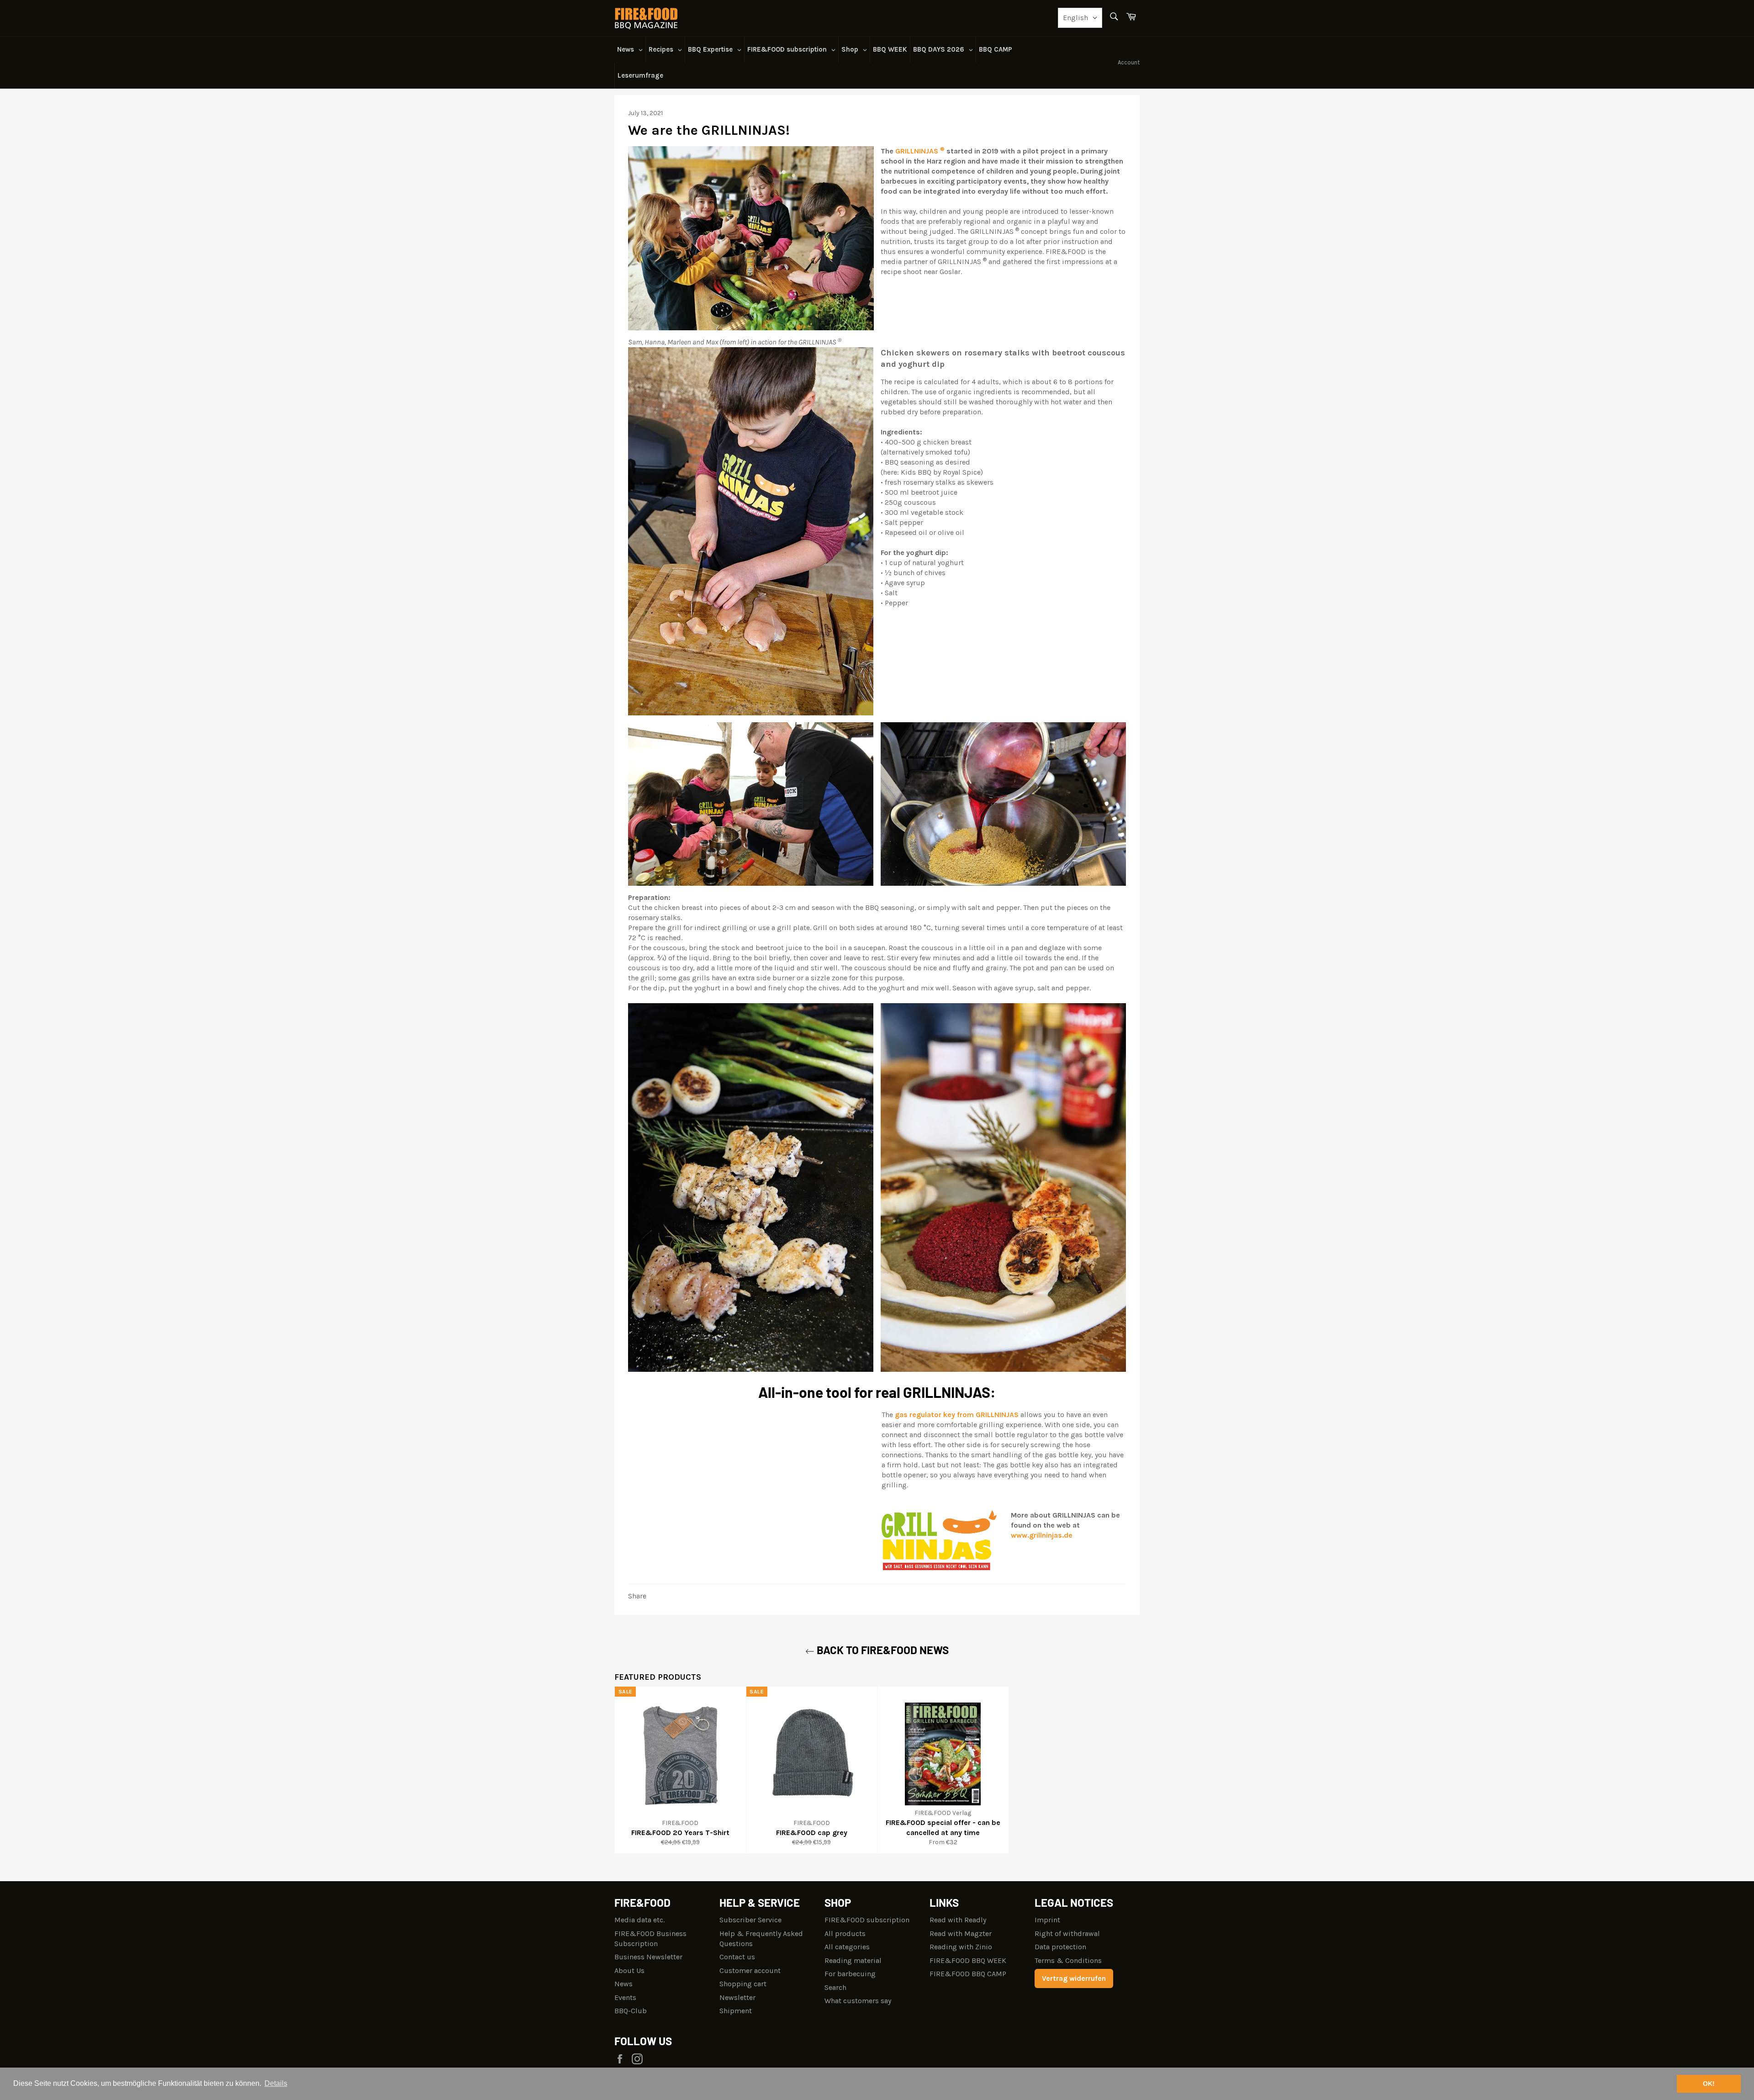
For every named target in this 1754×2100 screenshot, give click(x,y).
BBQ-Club (631, 2011)
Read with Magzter (961, 1933)
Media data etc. (639, 1920)
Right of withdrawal (1067, 1933)
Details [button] (276, 2083)
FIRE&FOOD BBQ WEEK (968, 1960)
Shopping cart (743, 1984)
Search (835, 1987)
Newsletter (737, 1997)
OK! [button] (1709, 2084)
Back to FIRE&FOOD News (882, 1650)
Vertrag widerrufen (1074, 1978)
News (623, 1984)
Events (625, 1997)
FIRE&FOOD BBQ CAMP (968, 1974)
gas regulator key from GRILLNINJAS (957, 1415)
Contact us (737, 1957)
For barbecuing (850, 1974)
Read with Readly (958, 1920)
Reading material (853, 1960)
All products (845, 1933)
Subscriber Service (750, 1920)
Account (1129, 62)
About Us (629, 1970)
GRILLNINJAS (920, 151)
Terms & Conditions (1068, 1960)
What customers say (858, 2001)
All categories (847, 1947)
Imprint (1047, 1920)
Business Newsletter (648, 1957)
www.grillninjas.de (1042, 1535)
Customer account (750, 1970)
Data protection (1060, 1947)
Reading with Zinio (961, 1947)
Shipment (736, 2011)
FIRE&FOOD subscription (867, 1920)
